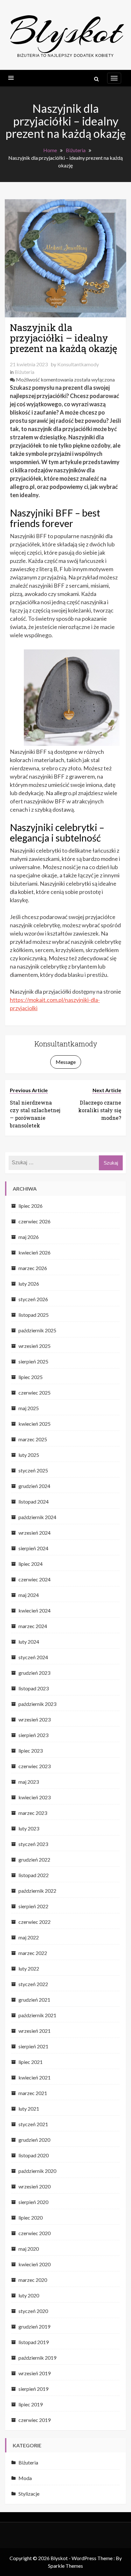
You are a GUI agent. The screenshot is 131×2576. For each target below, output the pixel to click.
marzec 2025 (33, 1439)
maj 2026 (29, 1237)
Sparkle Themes (65, 2566)
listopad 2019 (34, 2342)
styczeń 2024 (33, 1657)
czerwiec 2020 (34, 2233)
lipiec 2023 (31, 1751)
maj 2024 (29, 1595)
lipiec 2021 (31, 2062)
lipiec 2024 (31, 1564)
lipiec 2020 (31, 2218)
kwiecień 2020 (34, 2264)
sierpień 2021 (33, 2046)
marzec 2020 (33, 2280)
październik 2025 (37, 1330)
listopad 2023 (34, 1688)
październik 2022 (37, 1891)
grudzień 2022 (34, 1859)
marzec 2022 (33, 1953)
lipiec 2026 (31, 1206)
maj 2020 (29, 2249)
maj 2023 (29, 1782)
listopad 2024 (34, 1501)
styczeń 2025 (33, 1470)
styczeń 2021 (33, 2124)
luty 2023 (29, 1828)
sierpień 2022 (33, 1906)
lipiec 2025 (31, 1377)
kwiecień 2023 (34, 1797)
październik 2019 (37, 2358)
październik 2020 (37, 2171)
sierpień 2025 (33, 1361)
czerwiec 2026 (34, 1221)
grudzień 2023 (34, 1673)
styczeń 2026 (33, 1299)
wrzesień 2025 (34, 1346)
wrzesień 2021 (34, 2031)
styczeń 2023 (33, 1844)
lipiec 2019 (31, 2404)
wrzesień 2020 (34, 2186)
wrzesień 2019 (34, 2373)
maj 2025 (29, 1408)
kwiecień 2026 (34, 1252)
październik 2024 (37, 1517)
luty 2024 (29, 1642)
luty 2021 (29, 2109)
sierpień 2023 (33, 1735)
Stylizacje (29, 2494)
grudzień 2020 (34, 2140)
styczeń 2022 (33, 1984)
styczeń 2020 (33, 2311)
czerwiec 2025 (34, 1393)
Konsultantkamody (78, 364)
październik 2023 (37, 1704)
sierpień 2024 (33, 1548)
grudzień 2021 (34, 2000)
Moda (25, 2478)
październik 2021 (37, 2015)
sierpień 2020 (33, 2202)
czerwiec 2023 (34, 1766)
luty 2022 (29, 1968)
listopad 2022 (34, 1875)
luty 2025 (29, 1455)
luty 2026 (29, 1284)
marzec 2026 (33, 1268)
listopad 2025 (34, 1315)
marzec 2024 (33, 1626)
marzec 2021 (33, 2093)
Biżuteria (24, 372)
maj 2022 (29, 1937)
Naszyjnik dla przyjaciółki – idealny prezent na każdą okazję (64, 338)
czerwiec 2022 (34, 1922)
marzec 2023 (33, 1813)
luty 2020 (29, 2295)
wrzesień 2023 (34, 1719)
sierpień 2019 (33, 2389)
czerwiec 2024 (34, 1579)
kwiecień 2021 (34, 2077)
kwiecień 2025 (34, 1424)
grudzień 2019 (34, 2326)
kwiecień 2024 (34, 1610)
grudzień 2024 (34, 1486)
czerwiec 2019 (34, 2420)
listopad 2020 (34, 2155)
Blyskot (66, 31)
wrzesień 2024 (34, 1533)
